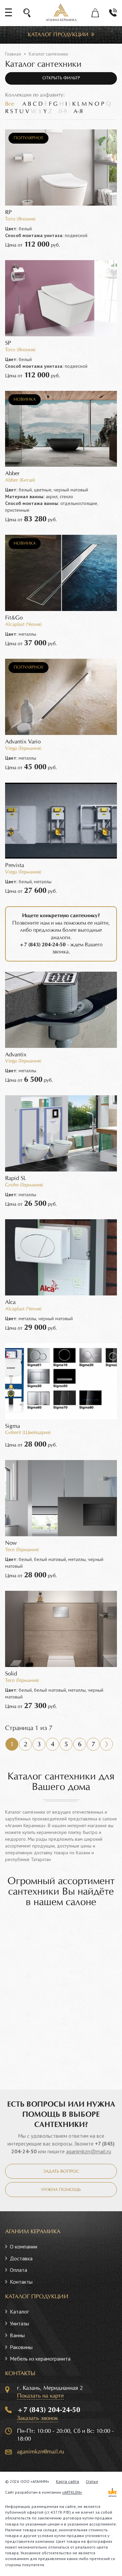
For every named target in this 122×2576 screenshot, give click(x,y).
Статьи (92, 2481)
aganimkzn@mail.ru (89, 2151)
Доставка (21, 2258)
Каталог (19, 2311)
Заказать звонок (37, 2418)
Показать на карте (40, 2396)
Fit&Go (14, 618)
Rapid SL (16, 1178)
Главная (13, 54)
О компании (24, 2246)
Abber (12, 474)
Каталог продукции (58, 35)
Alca (10, 1302)
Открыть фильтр (61, 78)
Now (11, 1543)
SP (8, 343)
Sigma (13, 1426)
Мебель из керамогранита (40, 2359)
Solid (11, 1674)
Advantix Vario (23, 742)
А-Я (78, 112)
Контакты (21, 2282)
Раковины (21, 2347)
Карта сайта (67, 2481)
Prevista (15, 865)
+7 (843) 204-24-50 (49, 2410)
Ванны (17, 2335)
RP (8, 213)
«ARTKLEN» (72, 2492)
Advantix (16, 1055)
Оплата (18, 2270)
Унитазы (19, 2323)
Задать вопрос (61, 2172)
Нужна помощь (61, 2190)
